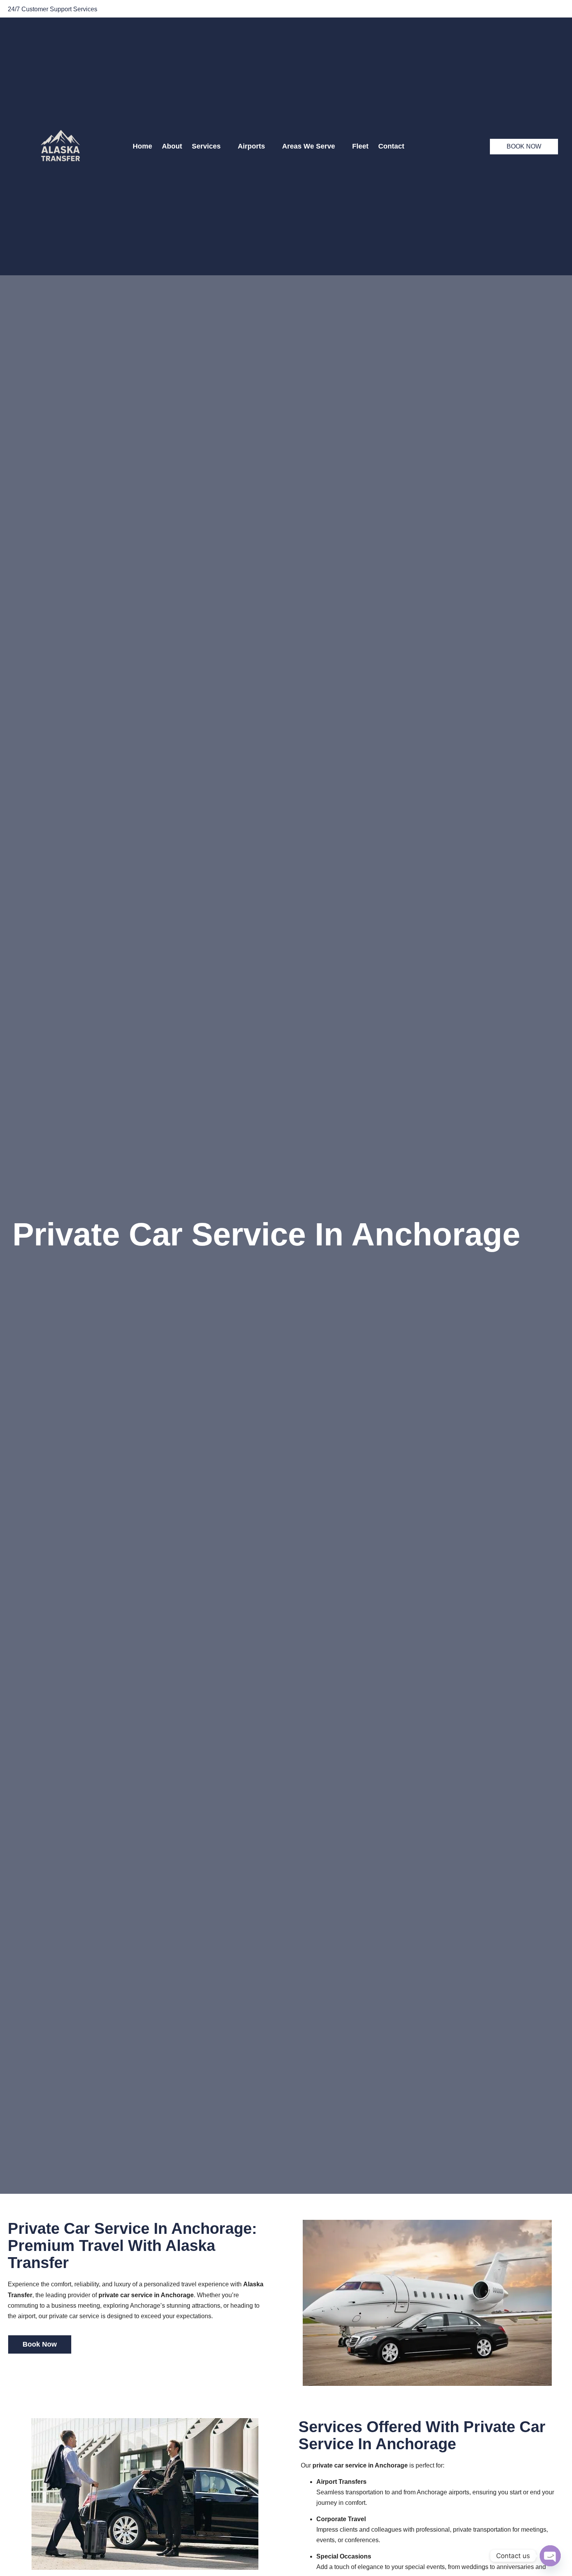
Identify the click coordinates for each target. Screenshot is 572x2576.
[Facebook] (522, 10)
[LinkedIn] (556, 10)
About (172, 146)
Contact (391, 146)
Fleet (360, 146)
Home (142, 146)
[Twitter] (539, 10)
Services (206, 146)
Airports (251, 146)
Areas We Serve (309, 146)
